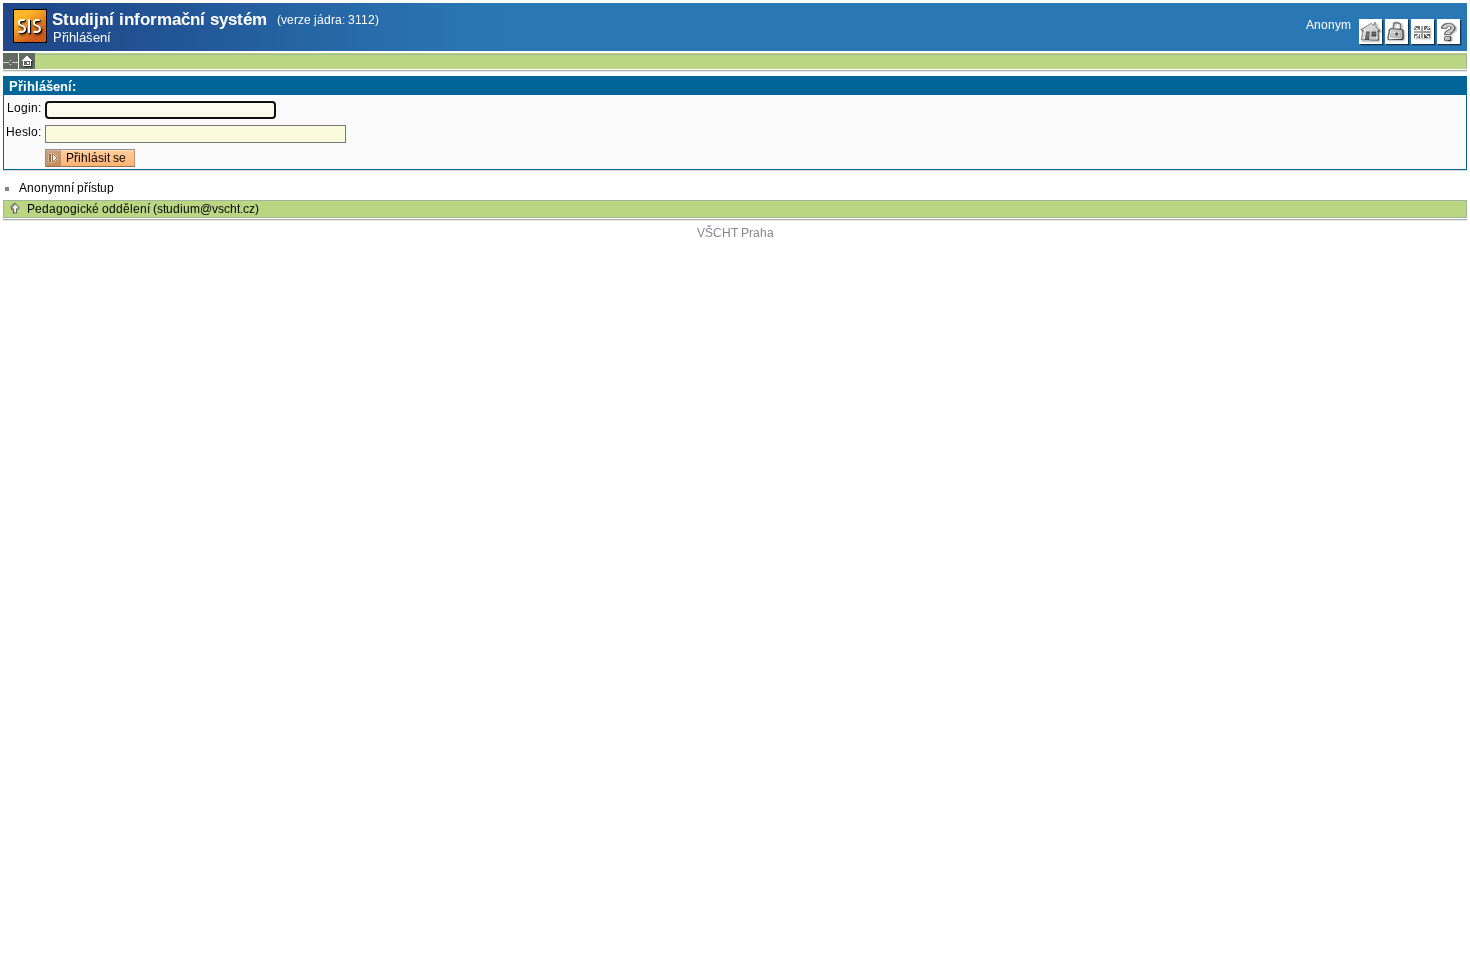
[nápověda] (1449, 32)
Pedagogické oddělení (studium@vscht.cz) (143, 209)
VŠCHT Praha (735, 233)
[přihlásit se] (1397, 32)
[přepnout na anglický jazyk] (1423, 32)
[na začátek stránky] (15, 209)
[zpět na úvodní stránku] (1371, 32)
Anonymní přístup (66, 188)
